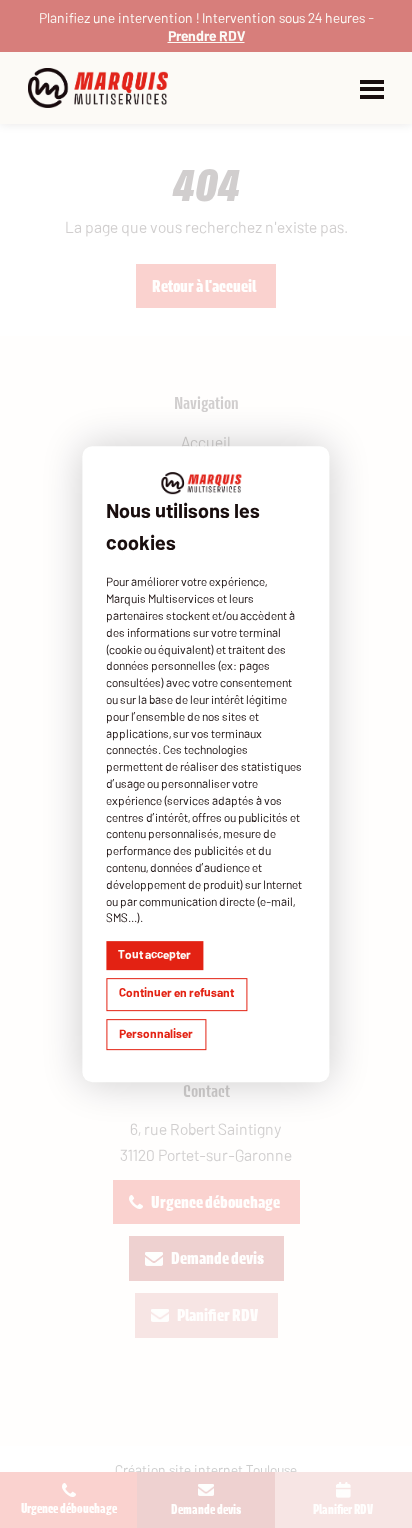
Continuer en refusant (176, 992)
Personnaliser (156, 1033)
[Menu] (372, 88)
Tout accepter (154, 954)
